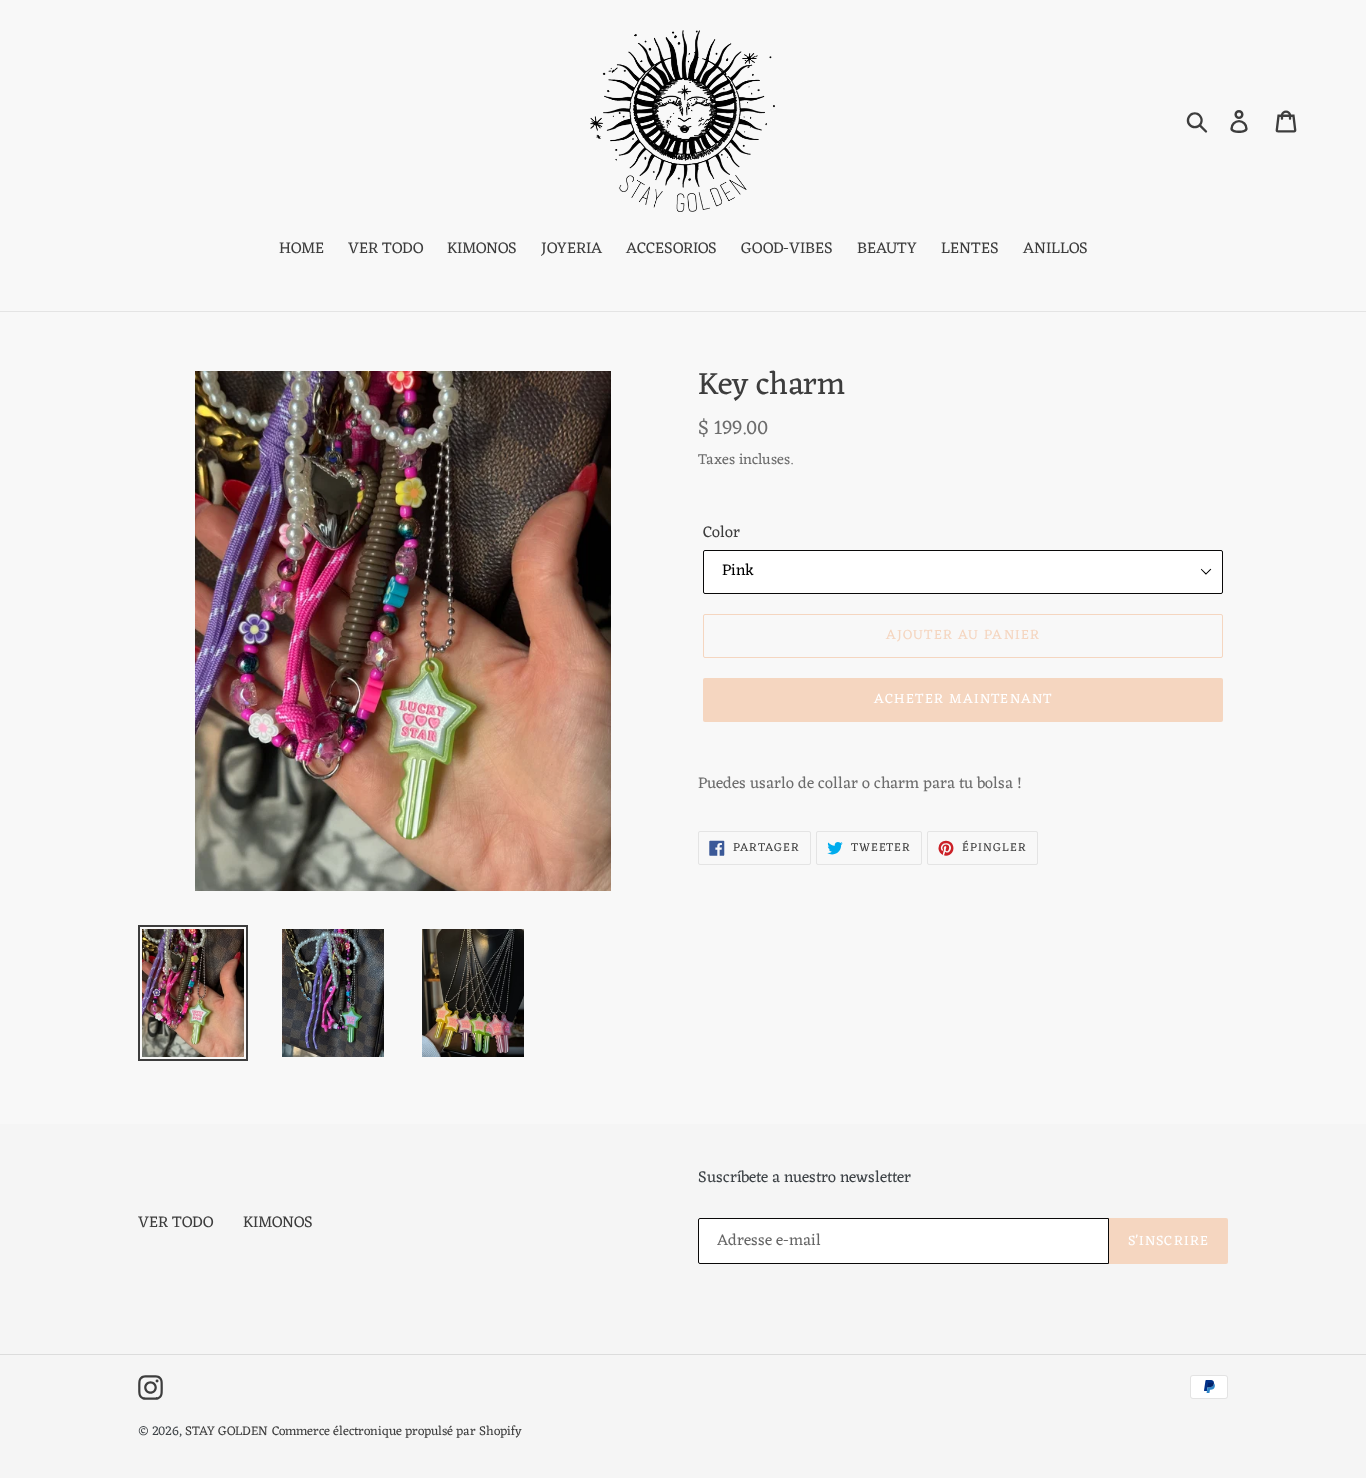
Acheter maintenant (963, 699)
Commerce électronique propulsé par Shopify (397, 1431)
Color (721, 533)
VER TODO (175, 1223)
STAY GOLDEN (226, 1431)
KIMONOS (278, 1223)
